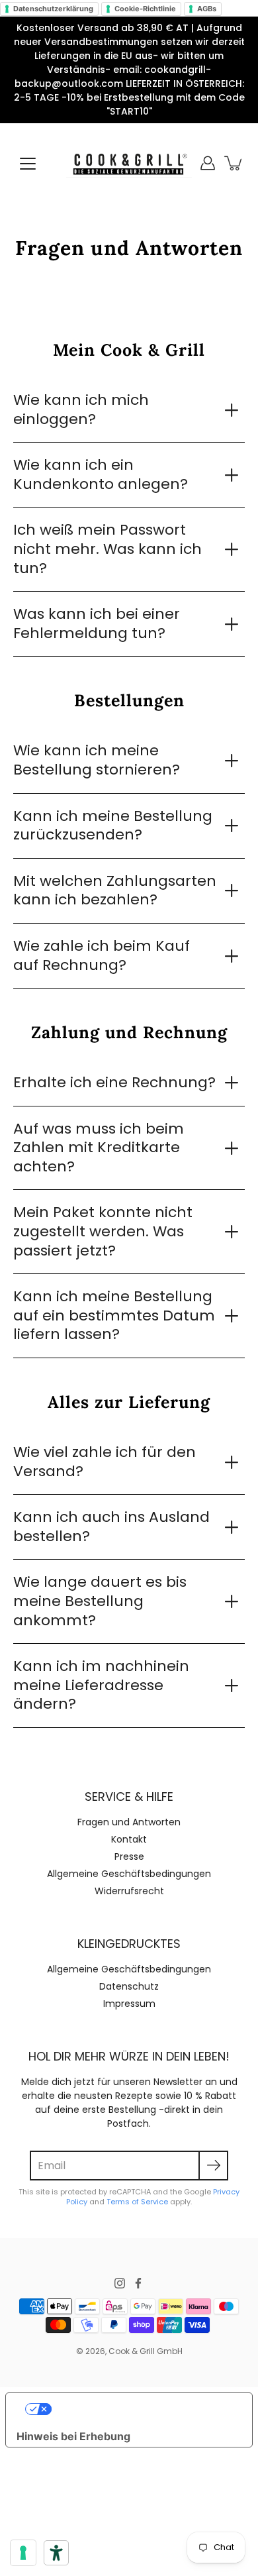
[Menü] (28, 164)
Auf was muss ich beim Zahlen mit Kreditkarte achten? (99, 1148)
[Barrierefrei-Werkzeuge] (56, 2553)
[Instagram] (120, 2283)
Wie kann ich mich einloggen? (81, 409)
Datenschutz (129, 1986)
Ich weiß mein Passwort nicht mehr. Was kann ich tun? (107, 549)
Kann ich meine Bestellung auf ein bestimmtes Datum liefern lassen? (114, 1315)
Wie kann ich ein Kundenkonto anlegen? (101, 474)
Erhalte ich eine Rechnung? (114, 1082)
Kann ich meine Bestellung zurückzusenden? (113, 826)
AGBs (207, 9)
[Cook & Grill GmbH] (129, 163)
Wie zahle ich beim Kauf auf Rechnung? (102, 955)
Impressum (129, 2004)
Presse (129, 1856)
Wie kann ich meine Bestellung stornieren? (97, 760)
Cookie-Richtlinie (145, 9)
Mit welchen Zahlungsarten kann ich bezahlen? (115, 890)
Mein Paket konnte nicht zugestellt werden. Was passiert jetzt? (103, 1231)
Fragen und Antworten (129, 1822)
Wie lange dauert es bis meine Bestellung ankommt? (100, 1601)
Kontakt (129, 1839)
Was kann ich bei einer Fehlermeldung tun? (97, 623)
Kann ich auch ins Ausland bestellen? (111, 1527)
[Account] (208, 163)
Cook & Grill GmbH (146, 2351)
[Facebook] (138, 2283)
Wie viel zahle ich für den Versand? (105, 1462)
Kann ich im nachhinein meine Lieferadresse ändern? (101, 1685)
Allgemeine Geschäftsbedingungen (129, 1874)
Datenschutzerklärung (53, 9)
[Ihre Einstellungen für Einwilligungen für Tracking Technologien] (23, 2553)
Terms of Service (137, 2202)
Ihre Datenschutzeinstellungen (142, 2409)
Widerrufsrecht (129, 1891)
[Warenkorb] (234, 163)
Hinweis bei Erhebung (73, 2436)
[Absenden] (213, 2166)
